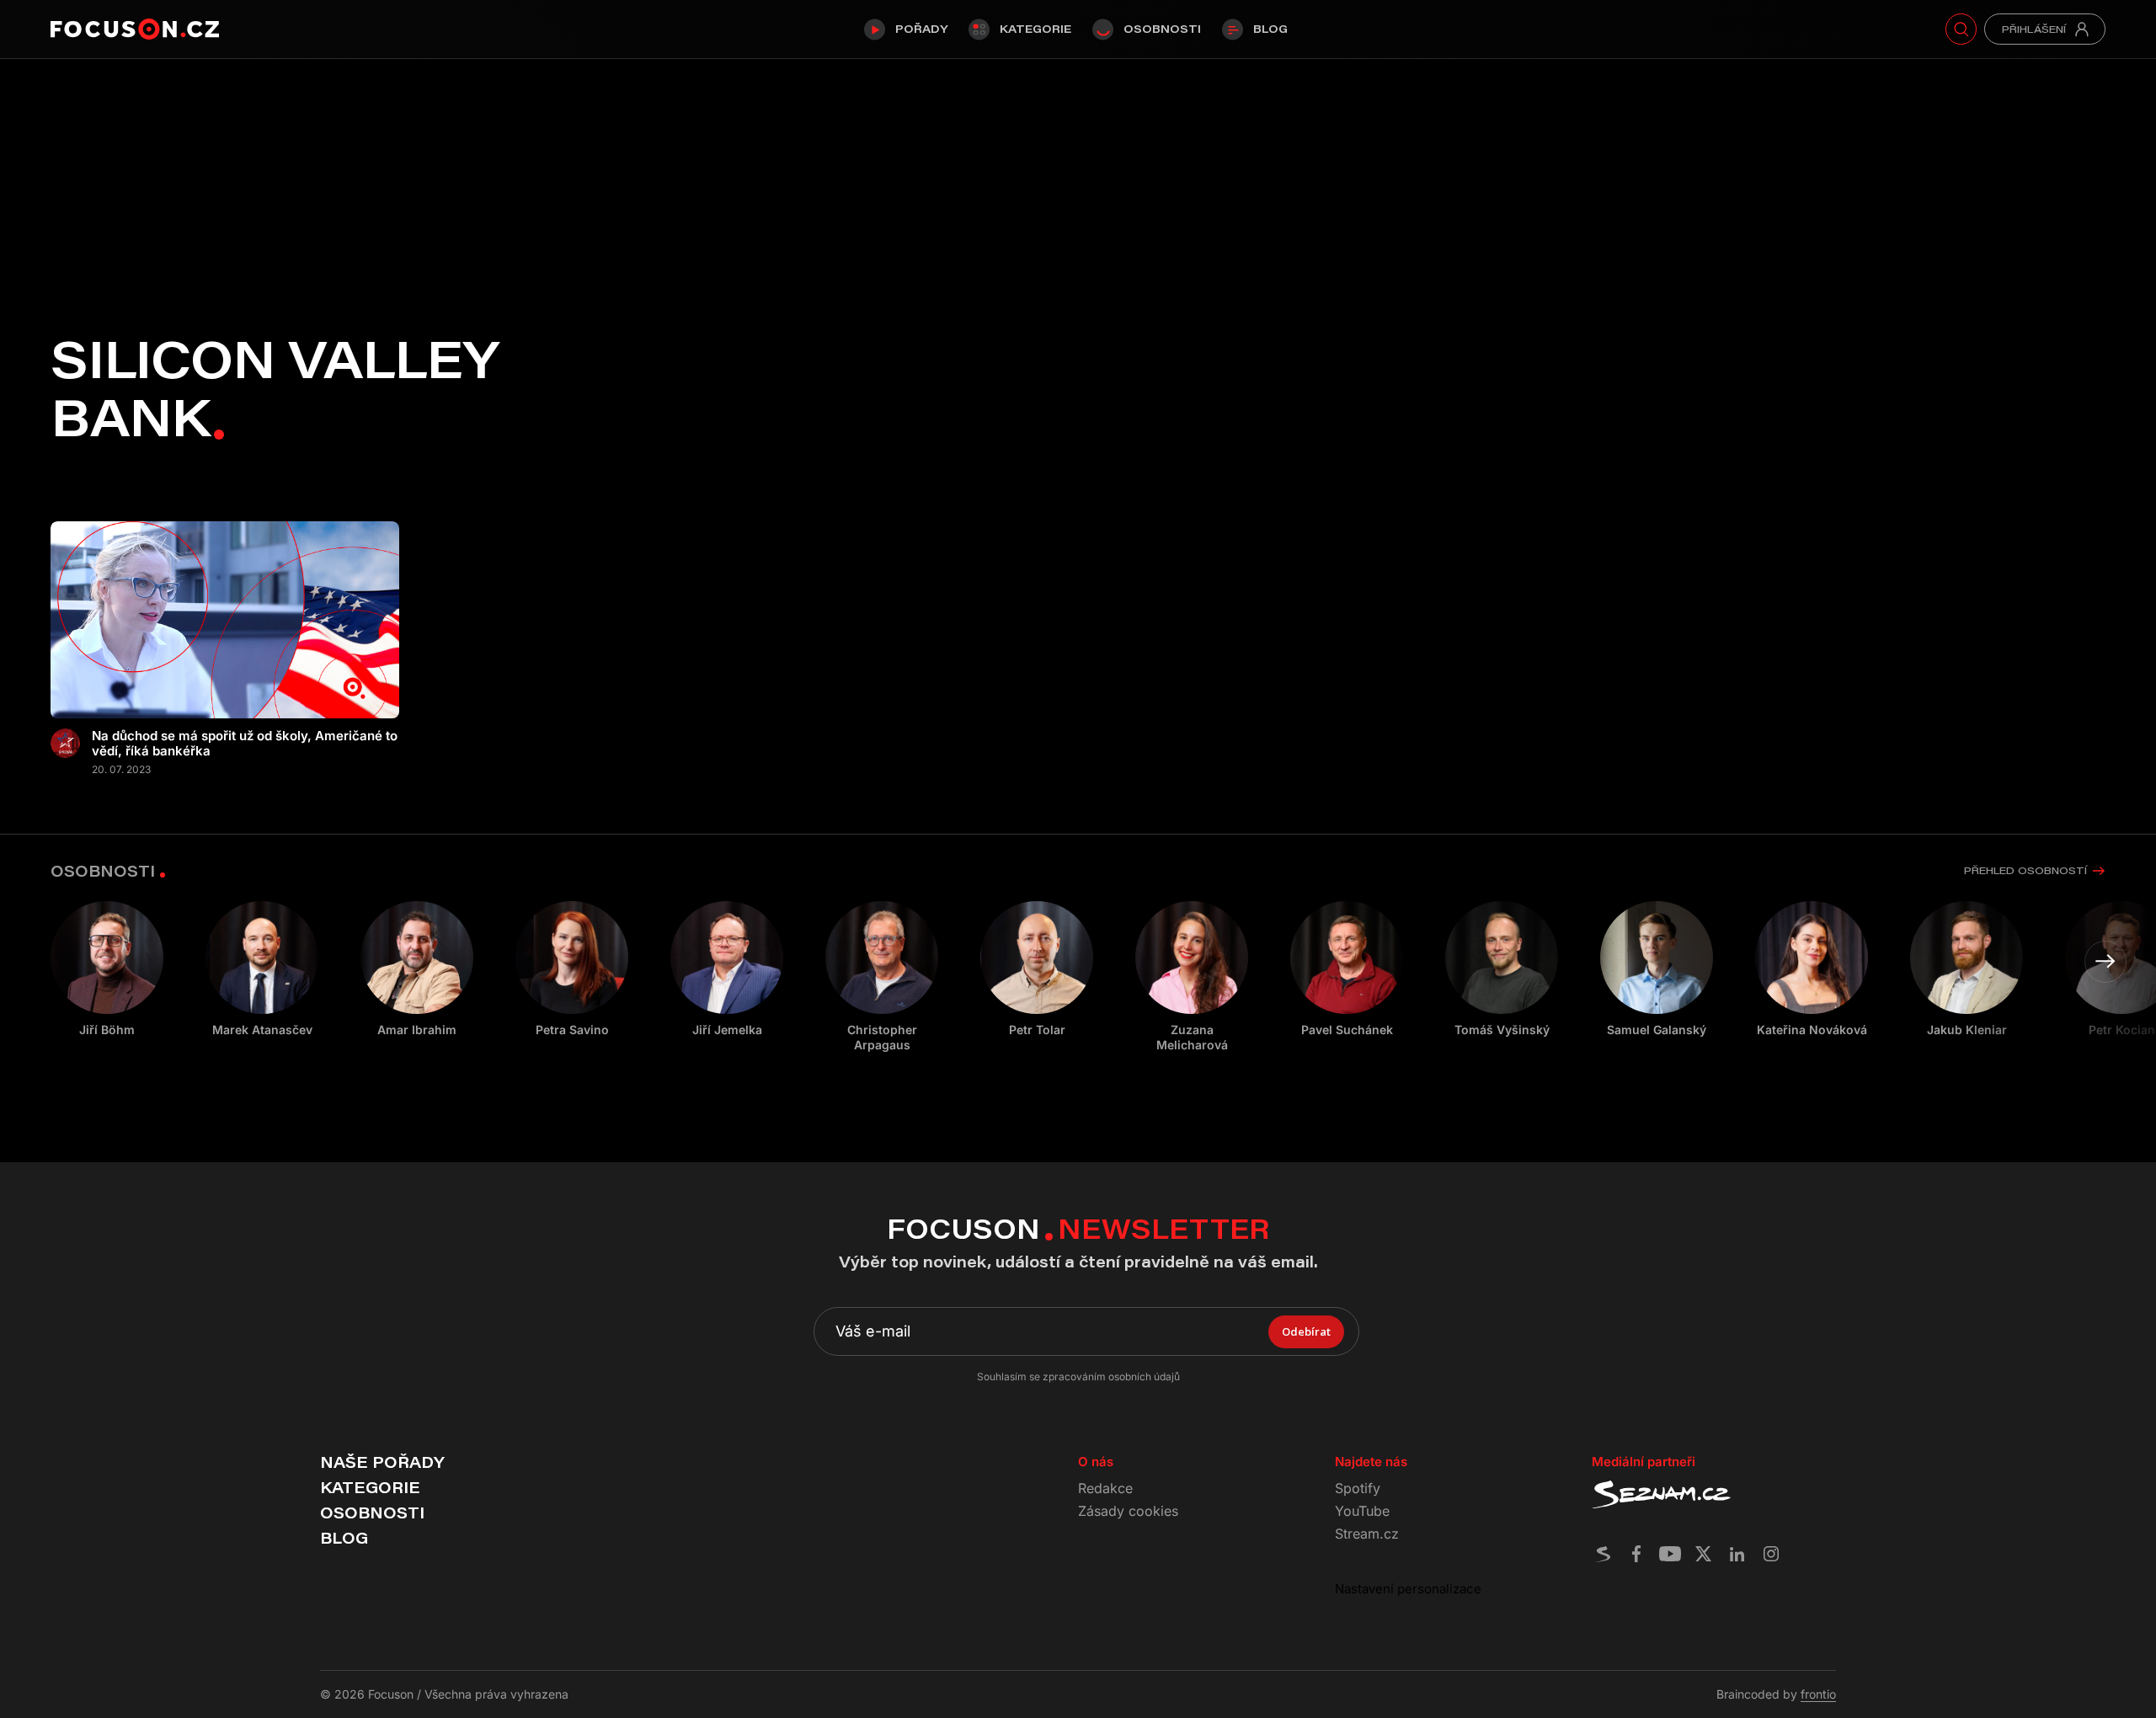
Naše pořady (382, 1462)
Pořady (921, 29)
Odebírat (1306, 1331)
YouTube (1362, 1511)
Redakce (1105, 1488)
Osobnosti (1162, 29)
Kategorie (1035, 29)
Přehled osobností (2025, 870)
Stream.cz (1367, 1534)
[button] (2105, 962)
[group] (262, 969)
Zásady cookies (1128, 1511)
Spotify (1358, 1488)
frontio (1818, 1694)
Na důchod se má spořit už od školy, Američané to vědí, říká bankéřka (245, 744)
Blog (1270, 29)
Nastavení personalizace (1408, 1589)
